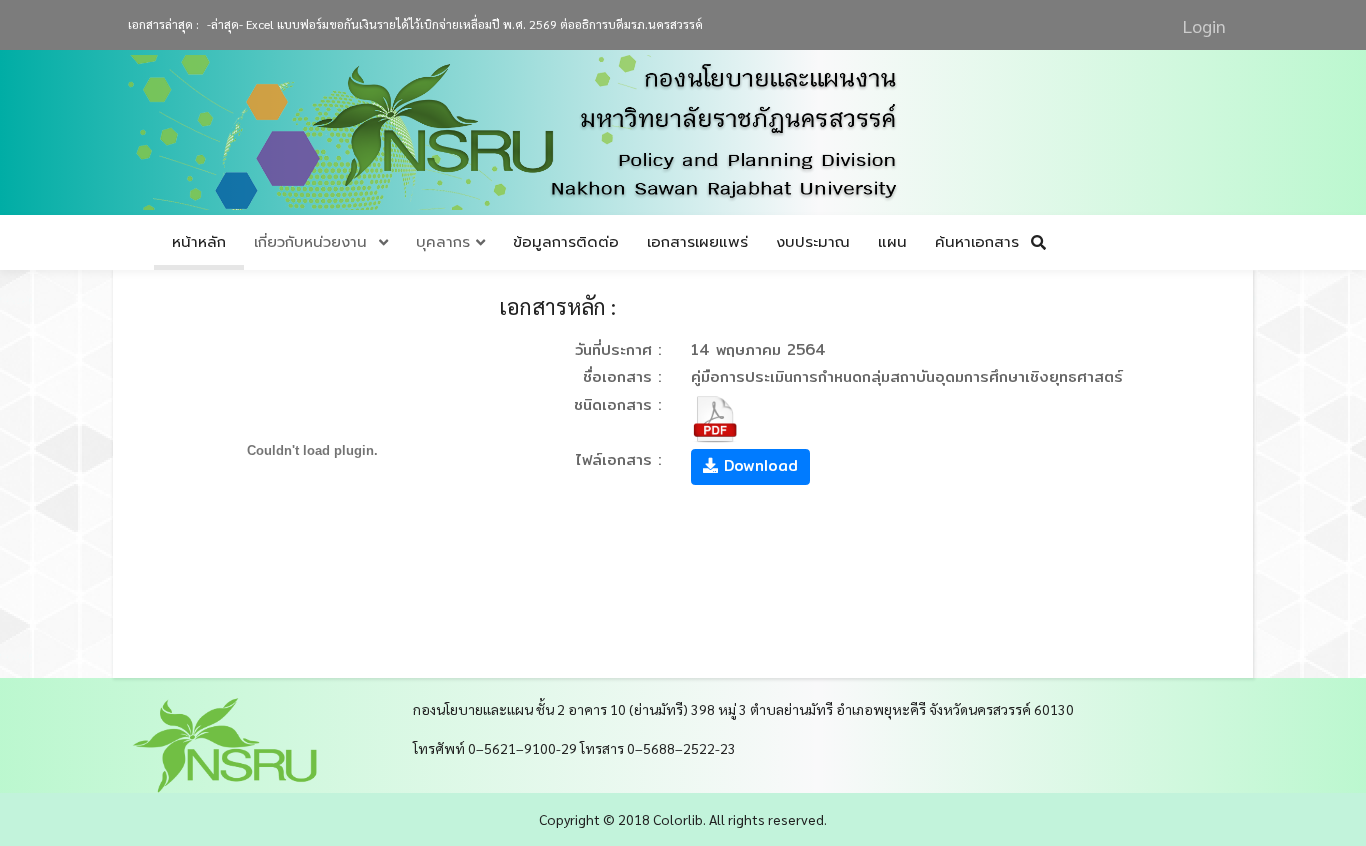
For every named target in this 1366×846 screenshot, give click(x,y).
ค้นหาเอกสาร (983, 242)
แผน (892, 242)
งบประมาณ (813, 242)
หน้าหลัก (199, 242)
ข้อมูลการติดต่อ (566, 242)
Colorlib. (679, 819)
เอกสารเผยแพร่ (697, 242)
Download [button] (758, 465)
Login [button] (1204, 25)
